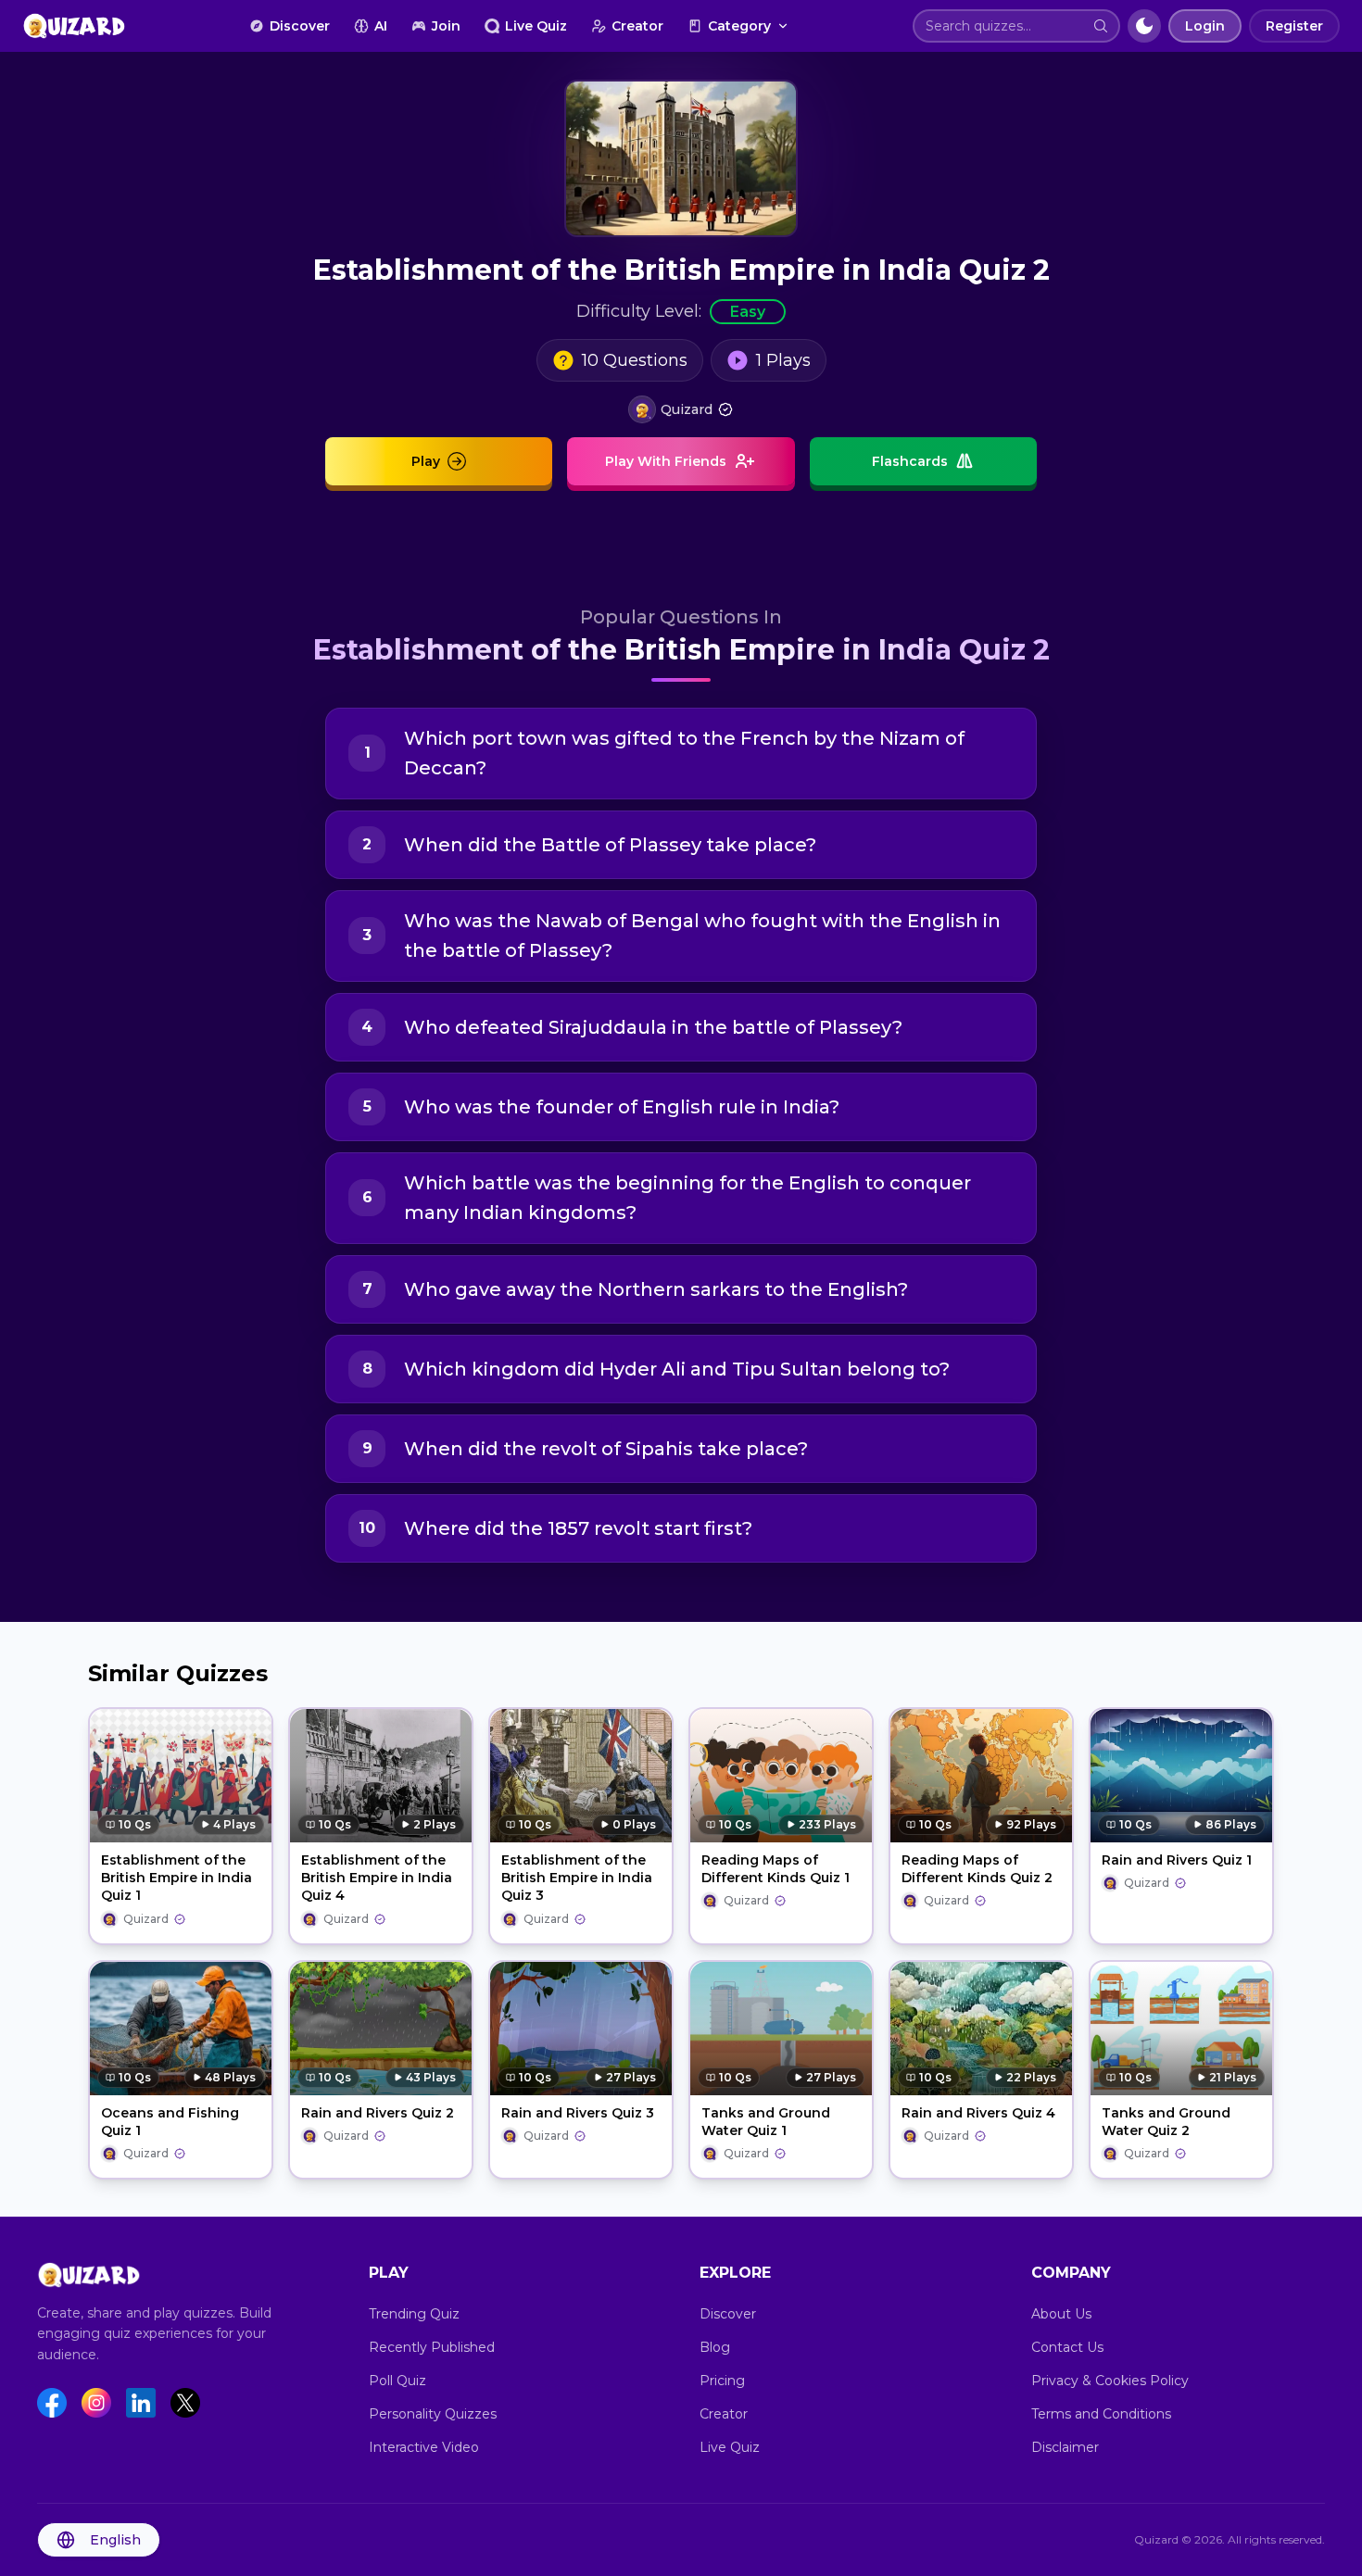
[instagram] (96, 2403)
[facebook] (52, 2403)
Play (426, 461)
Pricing (722, 2381)
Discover (300, 26)
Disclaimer (1065, 2447)
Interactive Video (424, 2447)
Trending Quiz (414, 2314)
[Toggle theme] (1144, 26)
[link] (681, 409)
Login (1205, 26)
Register (1294, 26)
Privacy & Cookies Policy (1110, 2381)
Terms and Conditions (1101, 2414)
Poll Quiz (397, 2381)
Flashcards (910, 461)
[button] (1101, 26)
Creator (637, 26)
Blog (715, 2347)
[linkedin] (141, 2403)
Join (446, 26)
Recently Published (432, 2347)
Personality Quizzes (433, 2414)
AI (381, 26)
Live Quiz (536, 26)
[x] (185, 2403)
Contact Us (1067, 2347)
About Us (1061, 2314)
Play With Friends (666, 461)
